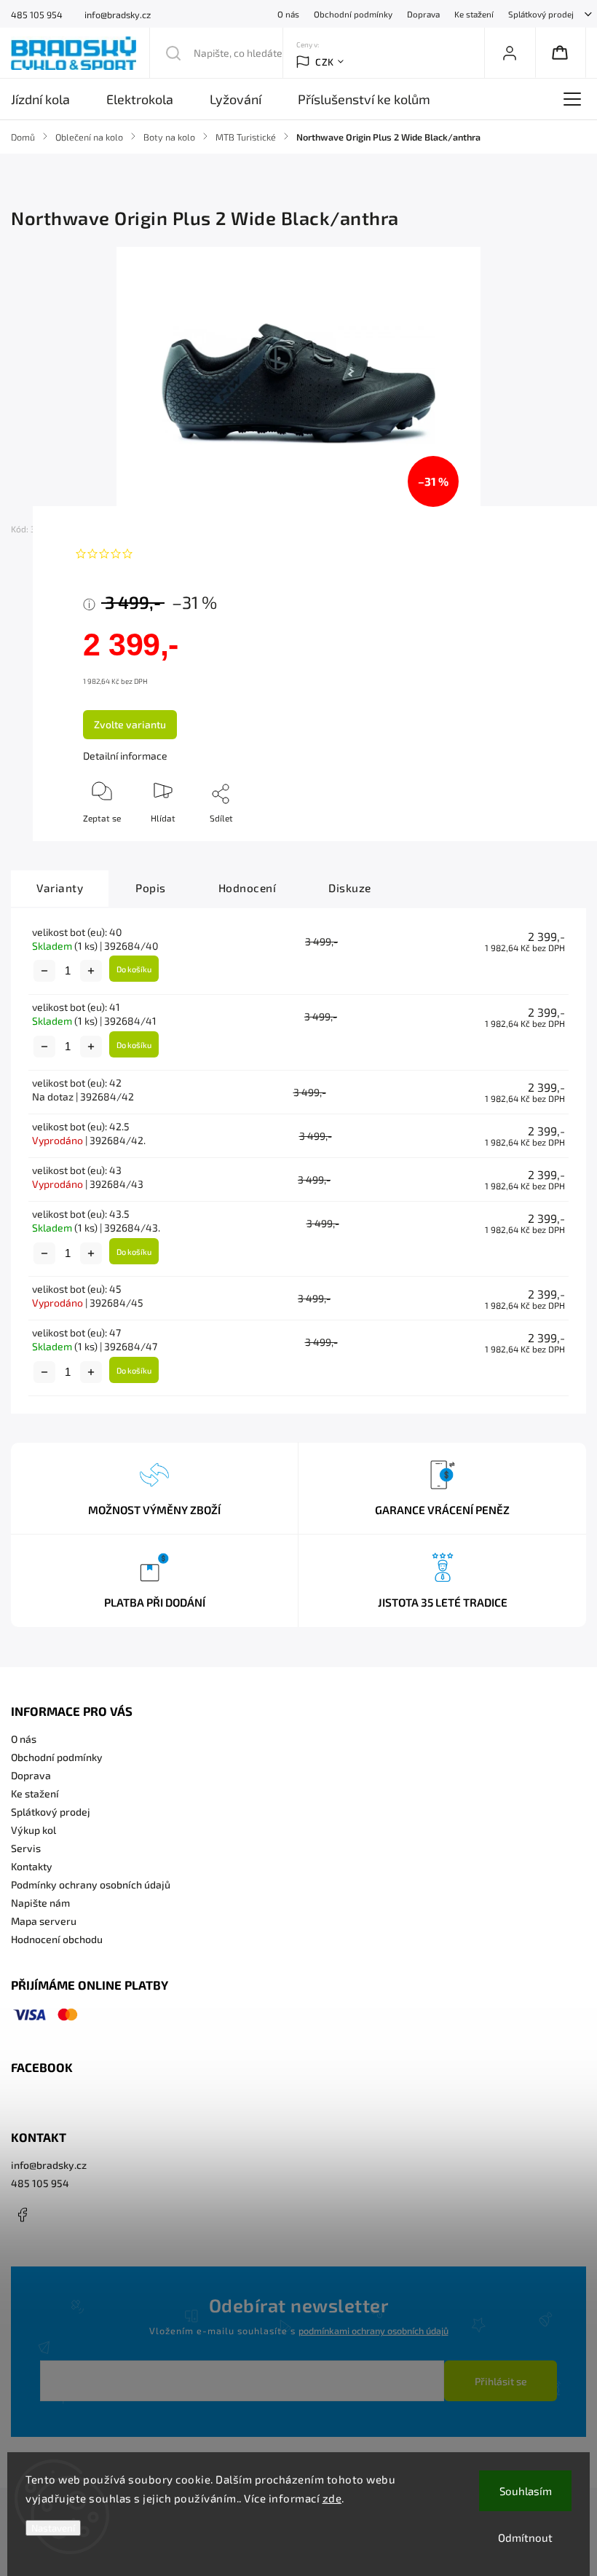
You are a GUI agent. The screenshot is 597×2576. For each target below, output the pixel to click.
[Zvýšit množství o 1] (91, 971)
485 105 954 (40, 2183)
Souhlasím (526, 2491)
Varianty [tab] (60, 888)
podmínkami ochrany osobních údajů (373, 2331)
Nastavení (53, 2528)
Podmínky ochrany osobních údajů (91, 1884)
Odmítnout (525, 2537)
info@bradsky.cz (49, 2165)
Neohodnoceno (174, 554)
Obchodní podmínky (353, 14)
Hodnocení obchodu (57, 1939)
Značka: (115, 529)
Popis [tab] (151, 888)
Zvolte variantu (130, 724)
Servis (26, 1848)
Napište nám (40, 1903)
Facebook (22, 2215)
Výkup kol (33, 1830)
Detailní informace (125, 756)
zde (332, 2498)
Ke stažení (474, 14)
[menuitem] (50, 99)
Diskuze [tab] (350, 888)
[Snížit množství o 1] (44, 971)
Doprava (423, 14)
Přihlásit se (501, 2381)
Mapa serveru (44, 1921)
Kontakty (32, 1866)
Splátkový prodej (541, 14)
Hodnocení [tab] (248, 888)
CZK (325, 62)
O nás (288, 14)
